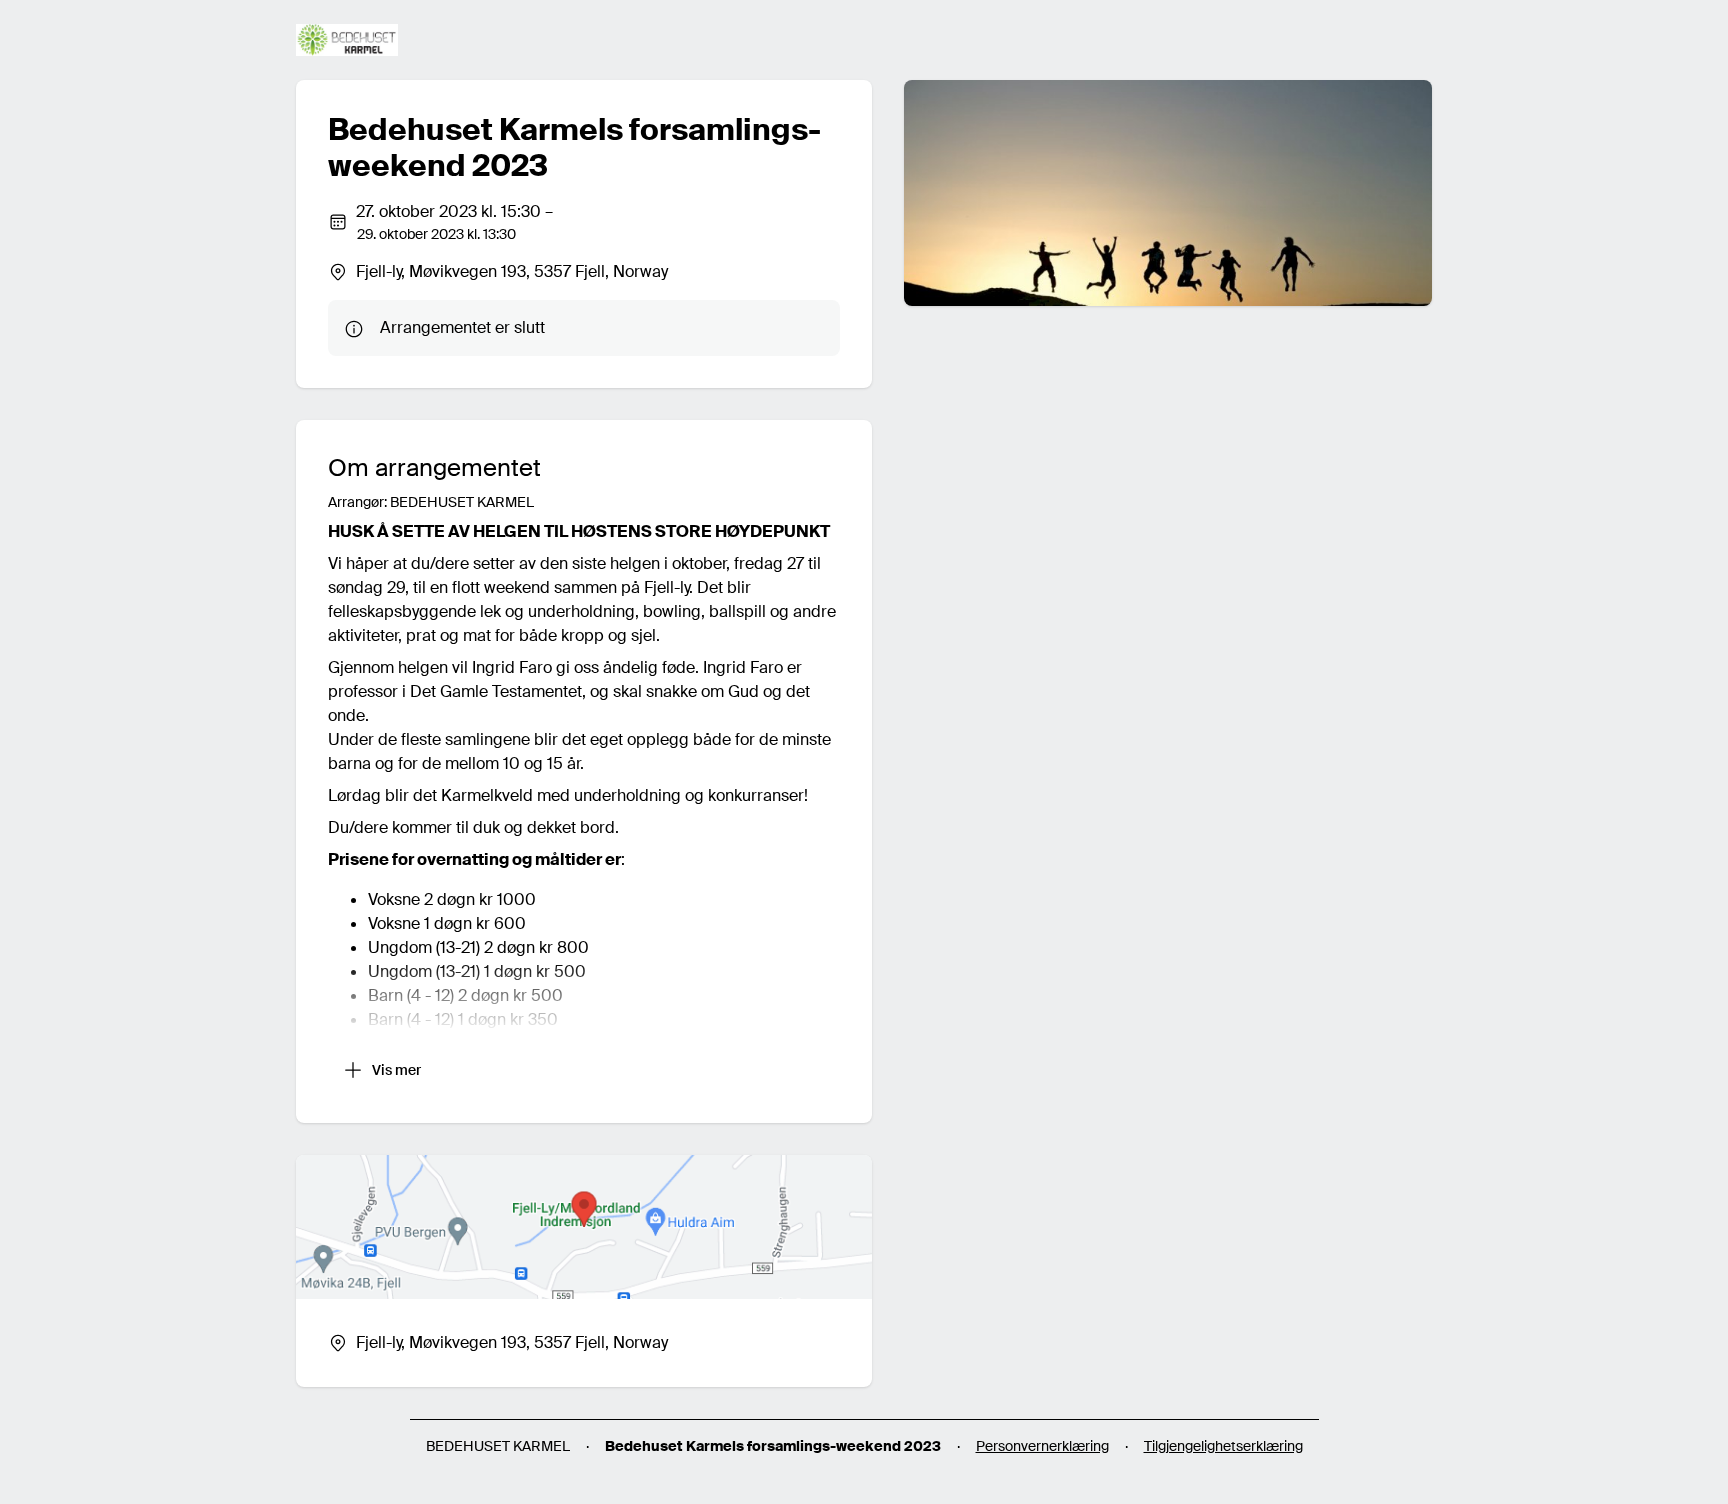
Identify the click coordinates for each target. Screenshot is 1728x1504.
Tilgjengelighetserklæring (1223, 1446)
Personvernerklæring (1042, 1446)
